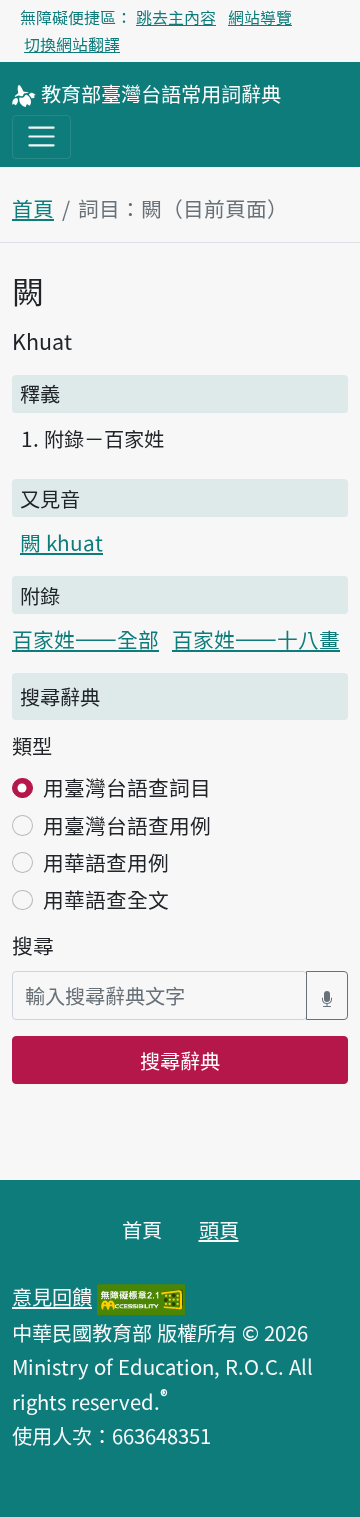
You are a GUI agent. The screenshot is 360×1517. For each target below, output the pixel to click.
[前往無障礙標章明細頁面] (141, 1296)
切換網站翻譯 (72, 44)
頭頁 (219, 1229)
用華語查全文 (106, 899)
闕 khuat (61, 542)
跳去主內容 (176, 17)
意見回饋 (52, 1296)
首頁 (33, 208)
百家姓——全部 (85, 639)
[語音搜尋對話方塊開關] (327, 995)
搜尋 (33, 945)
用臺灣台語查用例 (127, 825)
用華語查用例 (106, 862)
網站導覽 (260, 17)
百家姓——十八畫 (256, 639)
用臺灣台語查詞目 (127, 787)
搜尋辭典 (180, 1060)
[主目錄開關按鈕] (41, 136)
